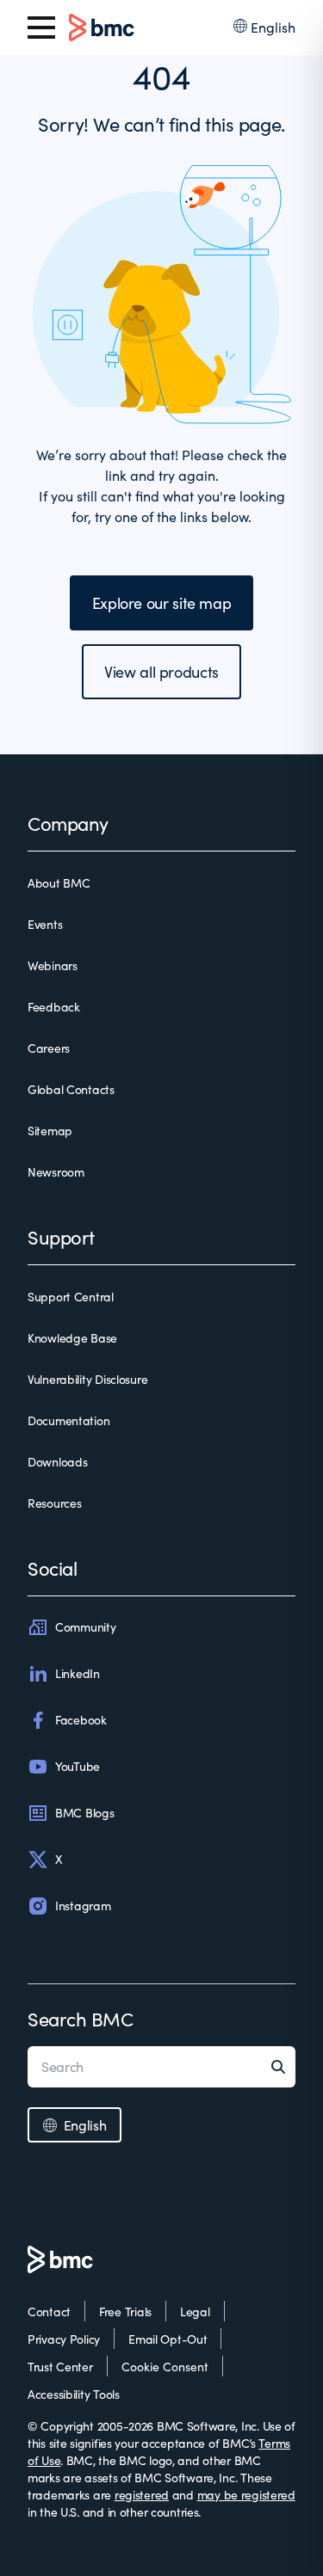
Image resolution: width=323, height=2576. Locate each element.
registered (142, 2495)
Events (45, 924)
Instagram (83, 1906)
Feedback (54, 1007)
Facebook (81, 1720)
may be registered (246, 2495)
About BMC (59, 883)
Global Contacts (71, 1089)
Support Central (71, 1297)
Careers (49, 1048)
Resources (54, 1503)
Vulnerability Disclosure (87, 1379)
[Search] (283, 2067)
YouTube (78, 1766)
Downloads (57, 1462)
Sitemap (50, 1131)
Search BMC (81, 2019)
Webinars (53, 965)
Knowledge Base (72, 1338)
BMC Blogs (84, 1813)
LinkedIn (78, 1673)
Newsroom (56, 1172)
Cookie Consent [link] (165, 2367)
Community (85, 1627)
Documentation (68, 1420)
